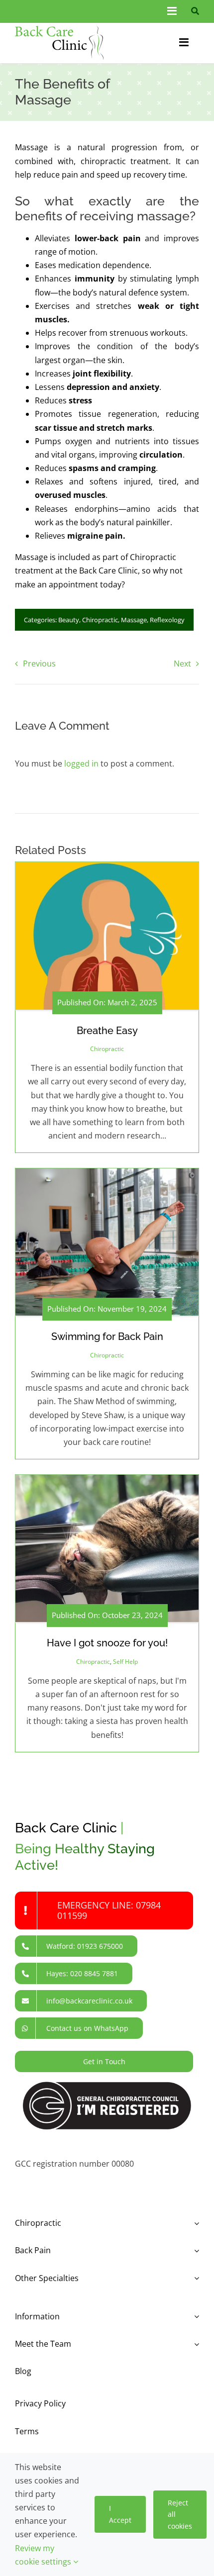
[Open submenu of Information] (195, 2317)
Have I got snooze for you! (107, 1643)
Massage (134, 620)
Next (182, 664)
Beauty (69, 620)
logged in (81, 763)
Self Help (125, 1662)
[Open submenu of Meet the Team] (195, 2344)
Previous (39, 664)
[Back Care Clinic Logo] (59, 30)
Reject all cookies (180, 2515)
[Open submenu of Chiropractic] (195, 2223)
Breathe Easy (107, 1031)
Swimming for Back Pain (107, 1336)
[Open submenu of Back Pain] (195, 2250)
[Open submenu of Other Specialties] (195, 2278)
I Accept (120, 2514)
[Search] (193, 11)
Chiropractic (100, 620)
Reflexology (167, 620)
